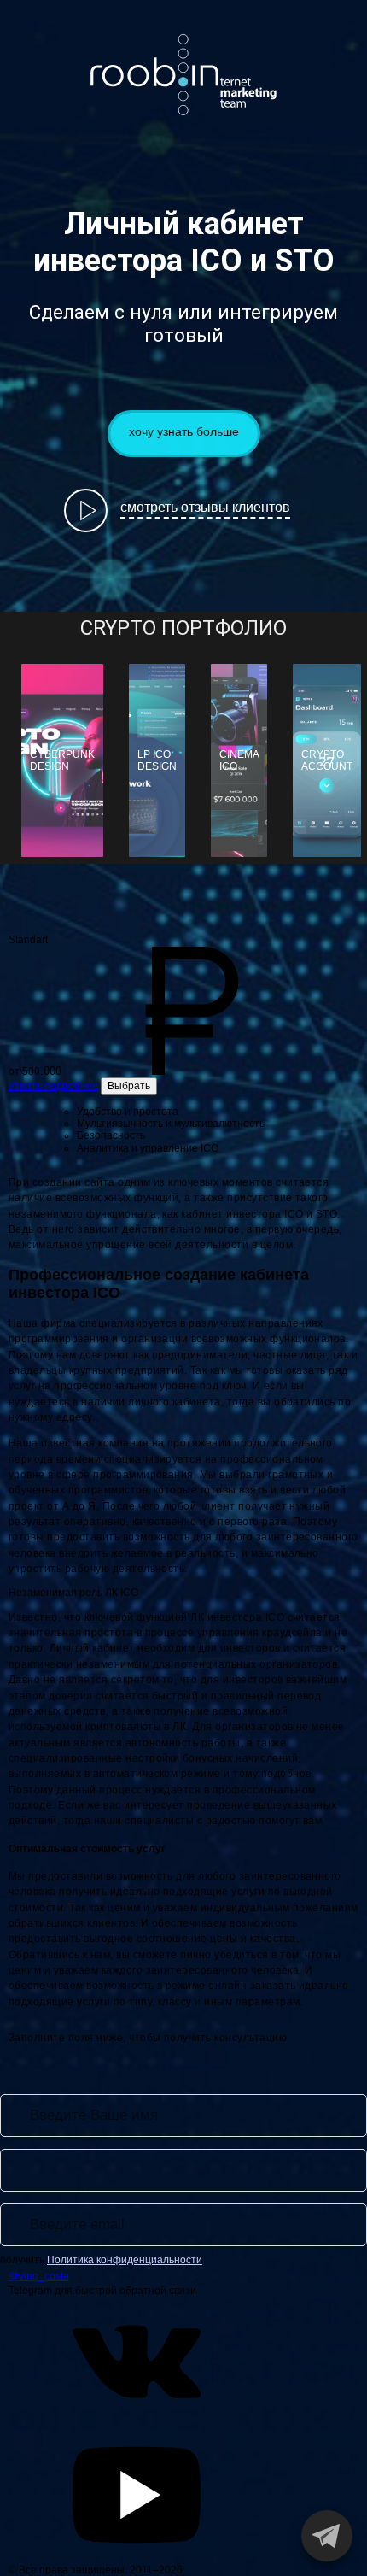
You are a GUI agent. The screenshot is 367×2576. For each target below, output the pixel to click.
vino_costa (188, 91)
